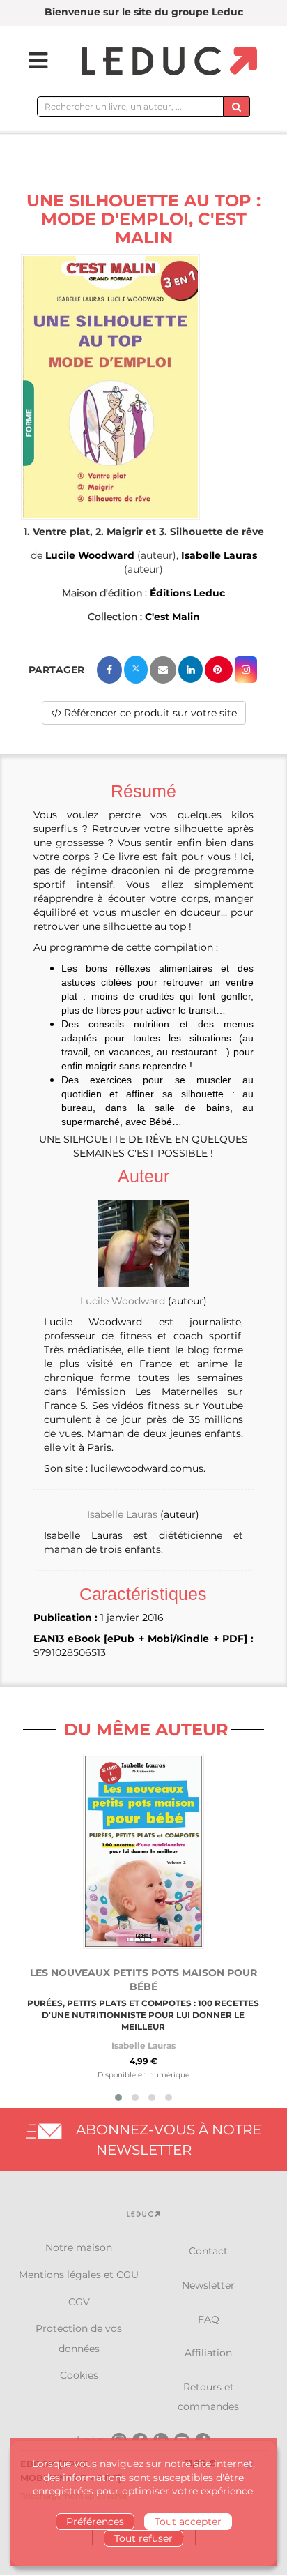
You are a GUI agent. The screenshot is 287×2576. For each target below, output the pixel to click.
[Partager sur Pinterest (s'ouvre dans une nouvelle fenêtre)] (219, 670)
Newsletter (208, 2285)
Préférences (95, 2522)
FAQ (209, 2319)
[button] (110, 387)
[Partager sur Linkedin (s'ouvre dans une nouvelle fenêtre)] (191, 670)
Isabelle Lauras (219, 555)
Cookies (79, 2375)
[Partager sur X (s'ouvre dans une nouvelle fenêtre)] (136, 670)
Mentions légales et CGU (79, 2275)
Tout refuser (143, 2538)
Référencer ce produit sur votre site (149, 713)
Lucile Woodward (90, 555)
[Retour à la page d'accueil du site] (168, 62)
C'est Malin (172, 617)
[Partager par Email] (163, 670)
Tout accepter (188, 2522)
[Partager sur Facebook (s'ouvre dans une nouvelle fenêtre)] (109, 670)
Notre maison (79, 2247)
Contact (208, 2251)
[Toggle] (29, 61)
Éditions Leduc (187, 593)
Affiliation (208, 2353)
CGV (79, 2302)
